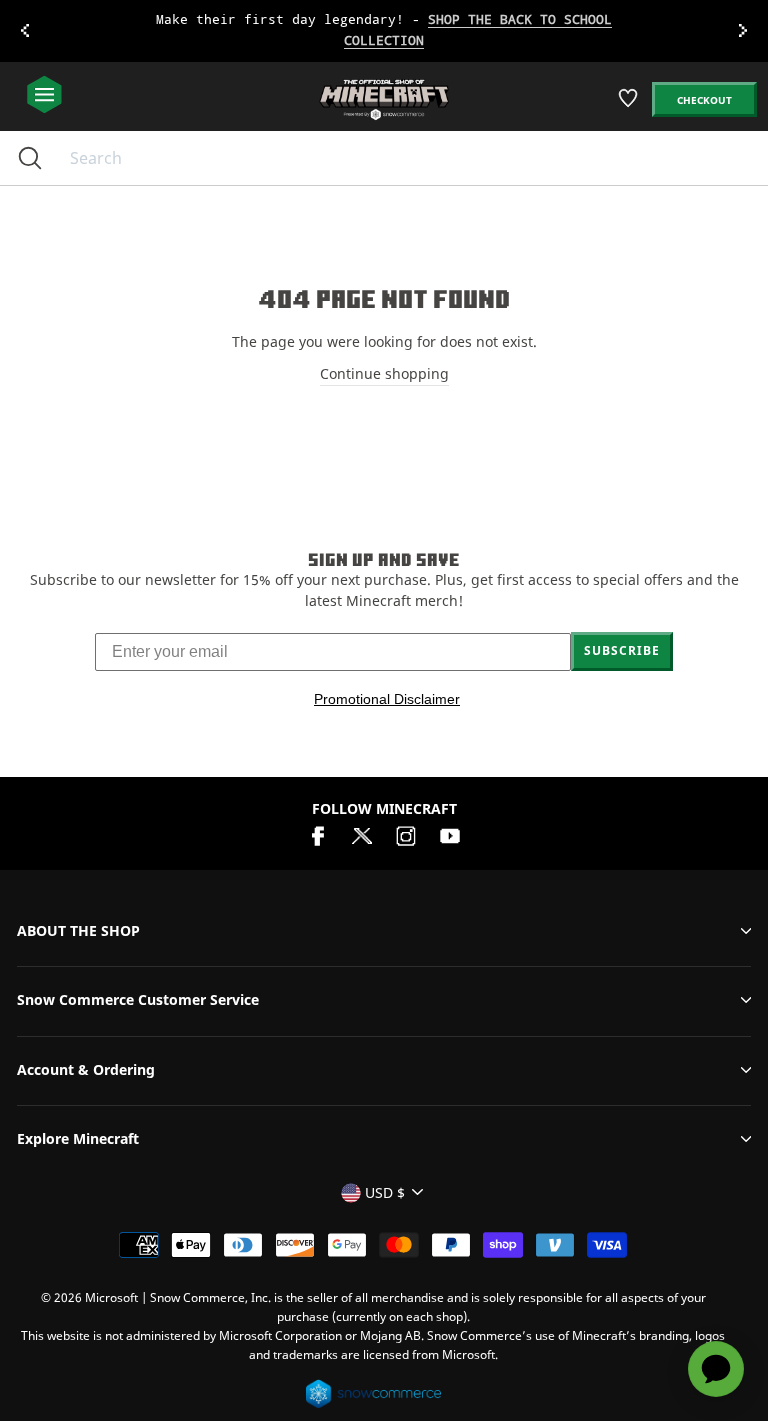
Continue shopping (384, 373)
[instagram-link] (406, 833)
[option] (384, 31)
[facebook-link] (318, 833)
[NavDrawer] (44, 95)
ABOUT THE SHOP (78, 930)
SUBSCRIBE (622, 650)
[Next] (743, 31)
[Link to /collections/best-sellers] (383, 31)
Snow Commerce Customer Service (138, 999)
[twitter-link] (362, 833)
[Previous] (25, 31)
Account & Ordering (86, 1069)
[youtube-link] (450, 833)
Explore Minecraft (78, 1138)
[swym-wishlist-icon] (629, 105)
